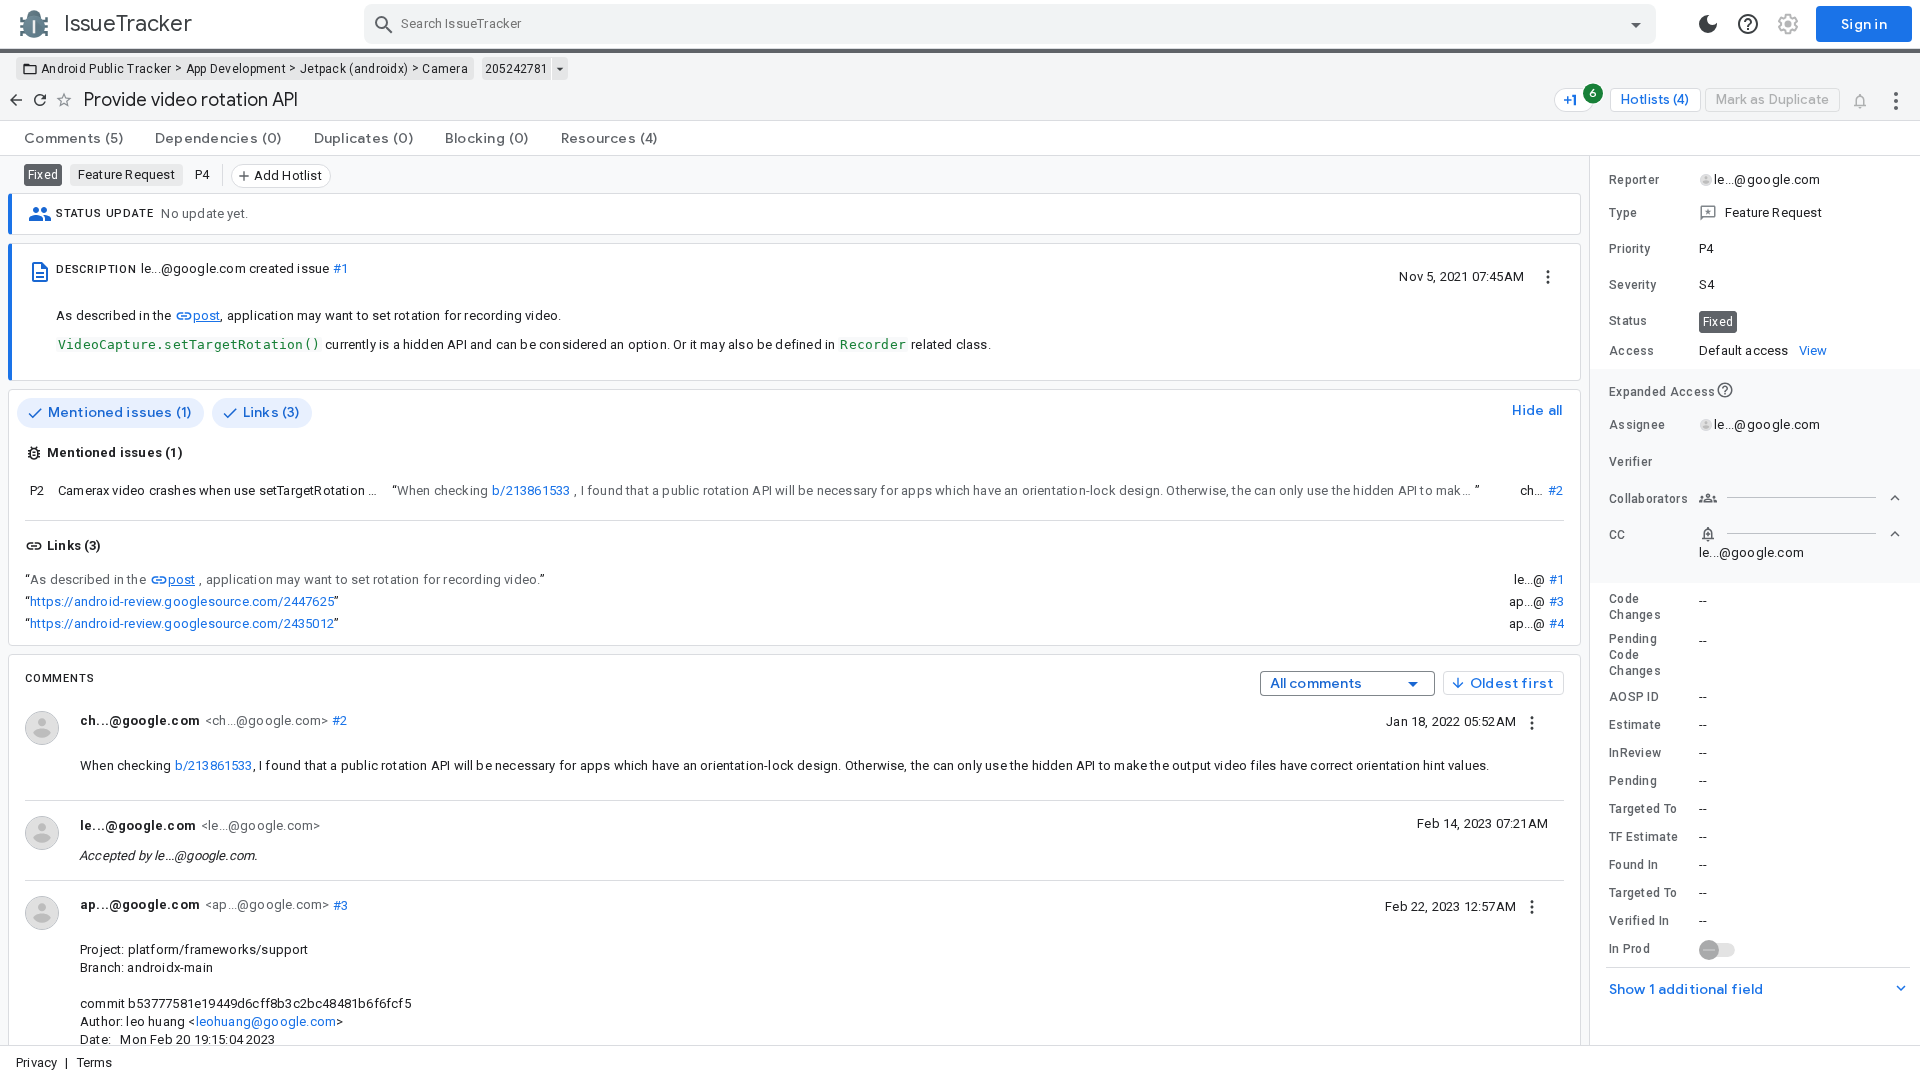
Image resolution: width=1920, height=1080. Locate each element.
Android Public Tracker (106, 69)
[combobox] (1012, 24)
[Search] (384, 24)
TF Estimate (1643, 837)
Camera (445, 69)
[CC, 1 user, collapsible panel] (1800, 534)
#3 (1556, 601)
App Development (236, 69)
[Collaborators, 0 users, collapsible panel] (1800, 498)
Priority (1629, 249)
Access (1632, 351)
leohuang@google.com (266, 1021)
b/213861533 (531, 490)
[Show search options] (1636, 24)
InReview (1635, 753)
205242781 (516, 69)
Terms (95, 1062)
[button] (1755, 213)
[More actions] (1896, 100)
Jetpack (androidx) (354, 69)
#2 (1555, 490)
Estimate (1635, 725)
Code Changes (1635, 607)
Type (1623, 213)
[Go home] (16, 100)
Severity (1632, 285)
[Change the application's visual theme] (1708, 24)
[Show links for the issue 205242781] (559, 69)
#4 (1556, 623)
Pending (1633, 781)
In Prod (1629, 949)
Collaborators (1648, 499)
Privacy (36, 1062)
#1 (340, 268)
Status (1628, 321)
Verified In (1639, 921)
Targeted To (1643, 809)
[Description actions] (1548, 276)
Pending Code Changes (1635, 655)
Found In (1633, 865)
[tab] (73, 138)
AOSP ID (1634, 697)
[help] (1748, 24)
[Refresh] (40, 100)
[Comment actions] (1532, 721)
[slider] (1593, 600)
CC (1617, 535)
